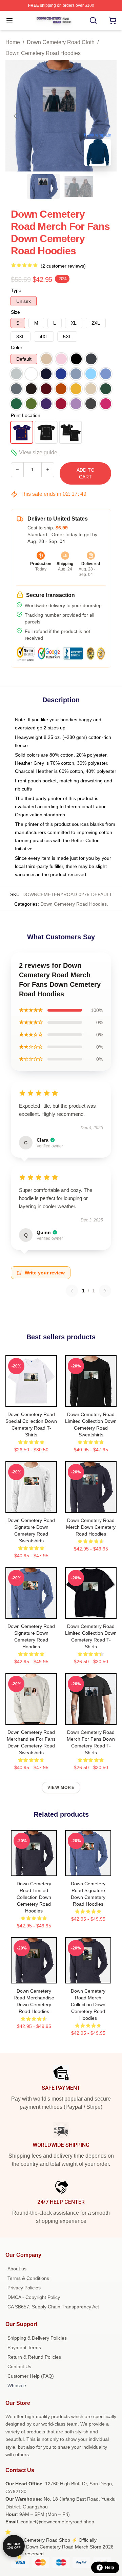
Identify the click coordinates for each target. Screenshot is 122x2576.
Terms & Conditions (28, 2278)
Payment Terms (24, 2347)
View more (61, 1788)
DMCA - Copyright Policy (34, 2297)
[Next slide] (106, 116)
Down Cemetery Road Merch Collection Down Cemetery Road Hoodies (88, 2004)
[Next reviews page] (105, 1291)
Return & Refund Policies (34, 2357)
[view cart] (113, 20)
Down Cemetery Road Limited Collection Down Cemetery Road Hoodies (34, 1897)
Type (16, 290)
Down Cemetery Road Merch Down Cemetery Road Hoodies (91, 1527)
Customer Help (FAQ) (31, 2376)
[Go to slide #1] (43, 186)
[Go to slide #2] (79, 186)
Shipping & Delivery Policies (37, 2338)
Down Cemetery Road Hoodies (43, 53)
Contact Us (19, 2366)
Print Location (26, 415)
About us (17, 2269)
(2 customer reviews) (63, 266)
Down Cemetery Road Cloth (61, 42)
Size (15, 312)
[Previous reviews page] (72, 1291)
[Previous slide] (16, 116)
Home (13, 42)
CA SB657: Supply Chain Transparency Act (53, 2307)
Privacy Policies (24, 2288)
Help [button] (109, 2568)
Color (17, 347)
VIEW (31, 1400)
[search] (93, 20)
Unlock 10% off (14, 2546)
